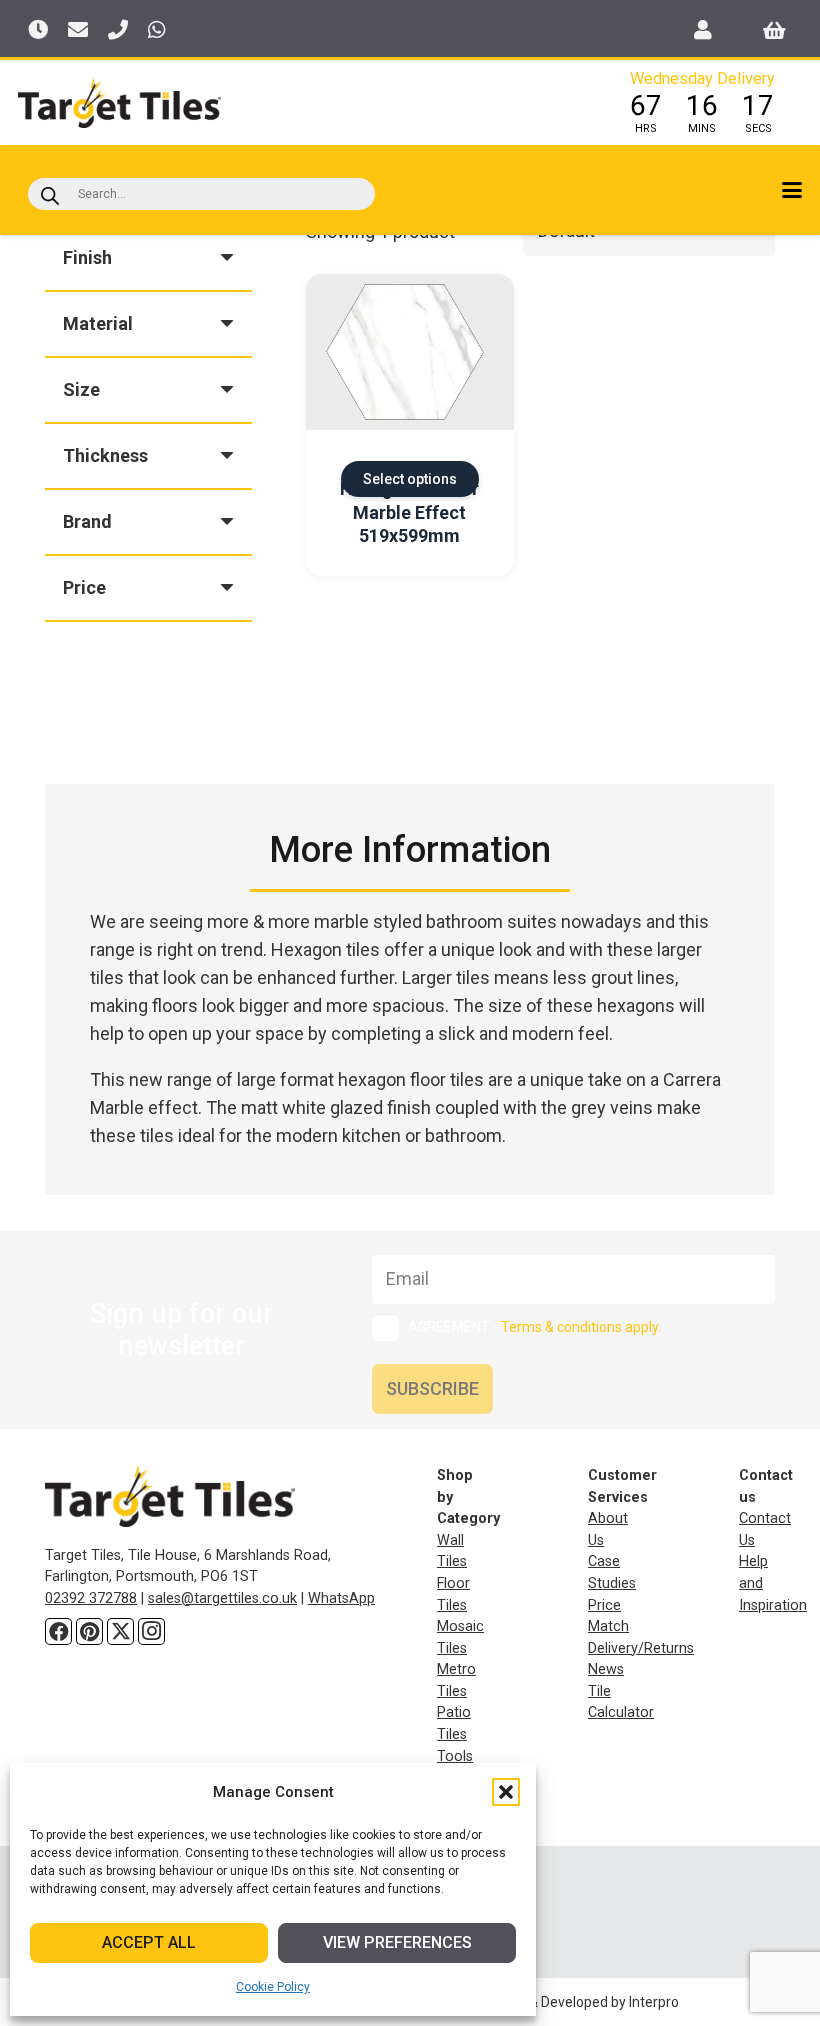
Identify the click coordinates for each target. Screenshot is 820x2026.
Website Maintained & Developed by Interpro (540, 2002)
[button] (506, 1792)
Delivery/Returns (641, 1648)
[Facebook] (58, 1631)
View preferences (397, 1942)
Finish (87, 257)
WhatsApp (341, 1598)
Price (84, 587)
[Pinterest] (89, 1631)
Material (98, 323)
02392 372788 (91, 1598)
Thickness (105, 455)
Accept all (149, 1942)
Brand (87, 521)
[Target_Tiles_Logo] (119, 103)
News (606, 1669)
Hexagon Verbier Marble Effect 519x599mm (409, 512)
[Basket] (774, 30)
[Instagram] (151, 1631)
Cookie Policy (273, 1987)
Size (81, 389)
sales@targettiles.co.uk (222, 1598)
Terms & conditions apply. (581, 1327)
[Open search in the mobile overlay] (201, 194)
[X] (120, 1631)
